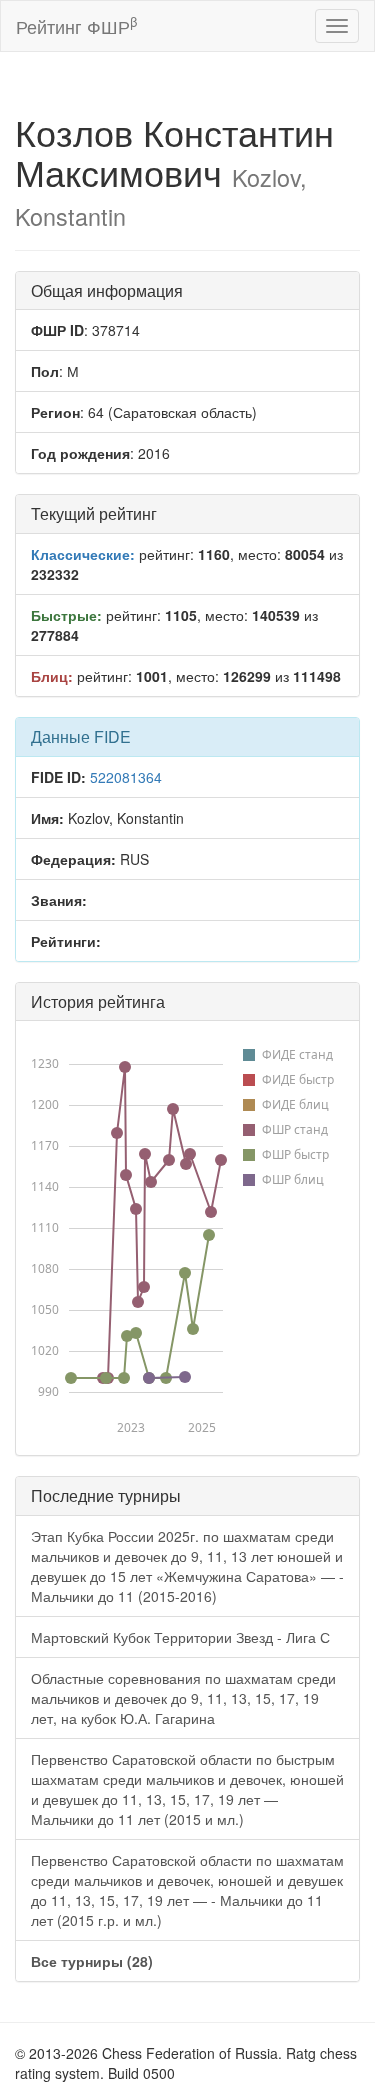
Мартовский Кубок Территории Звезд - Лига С (180, 1637)
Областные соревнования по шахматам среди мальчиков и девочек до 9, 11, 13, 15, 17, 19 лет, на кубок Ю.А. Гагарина (183, 1698)
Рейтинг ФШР (76, 25)
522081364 (126, 777)
